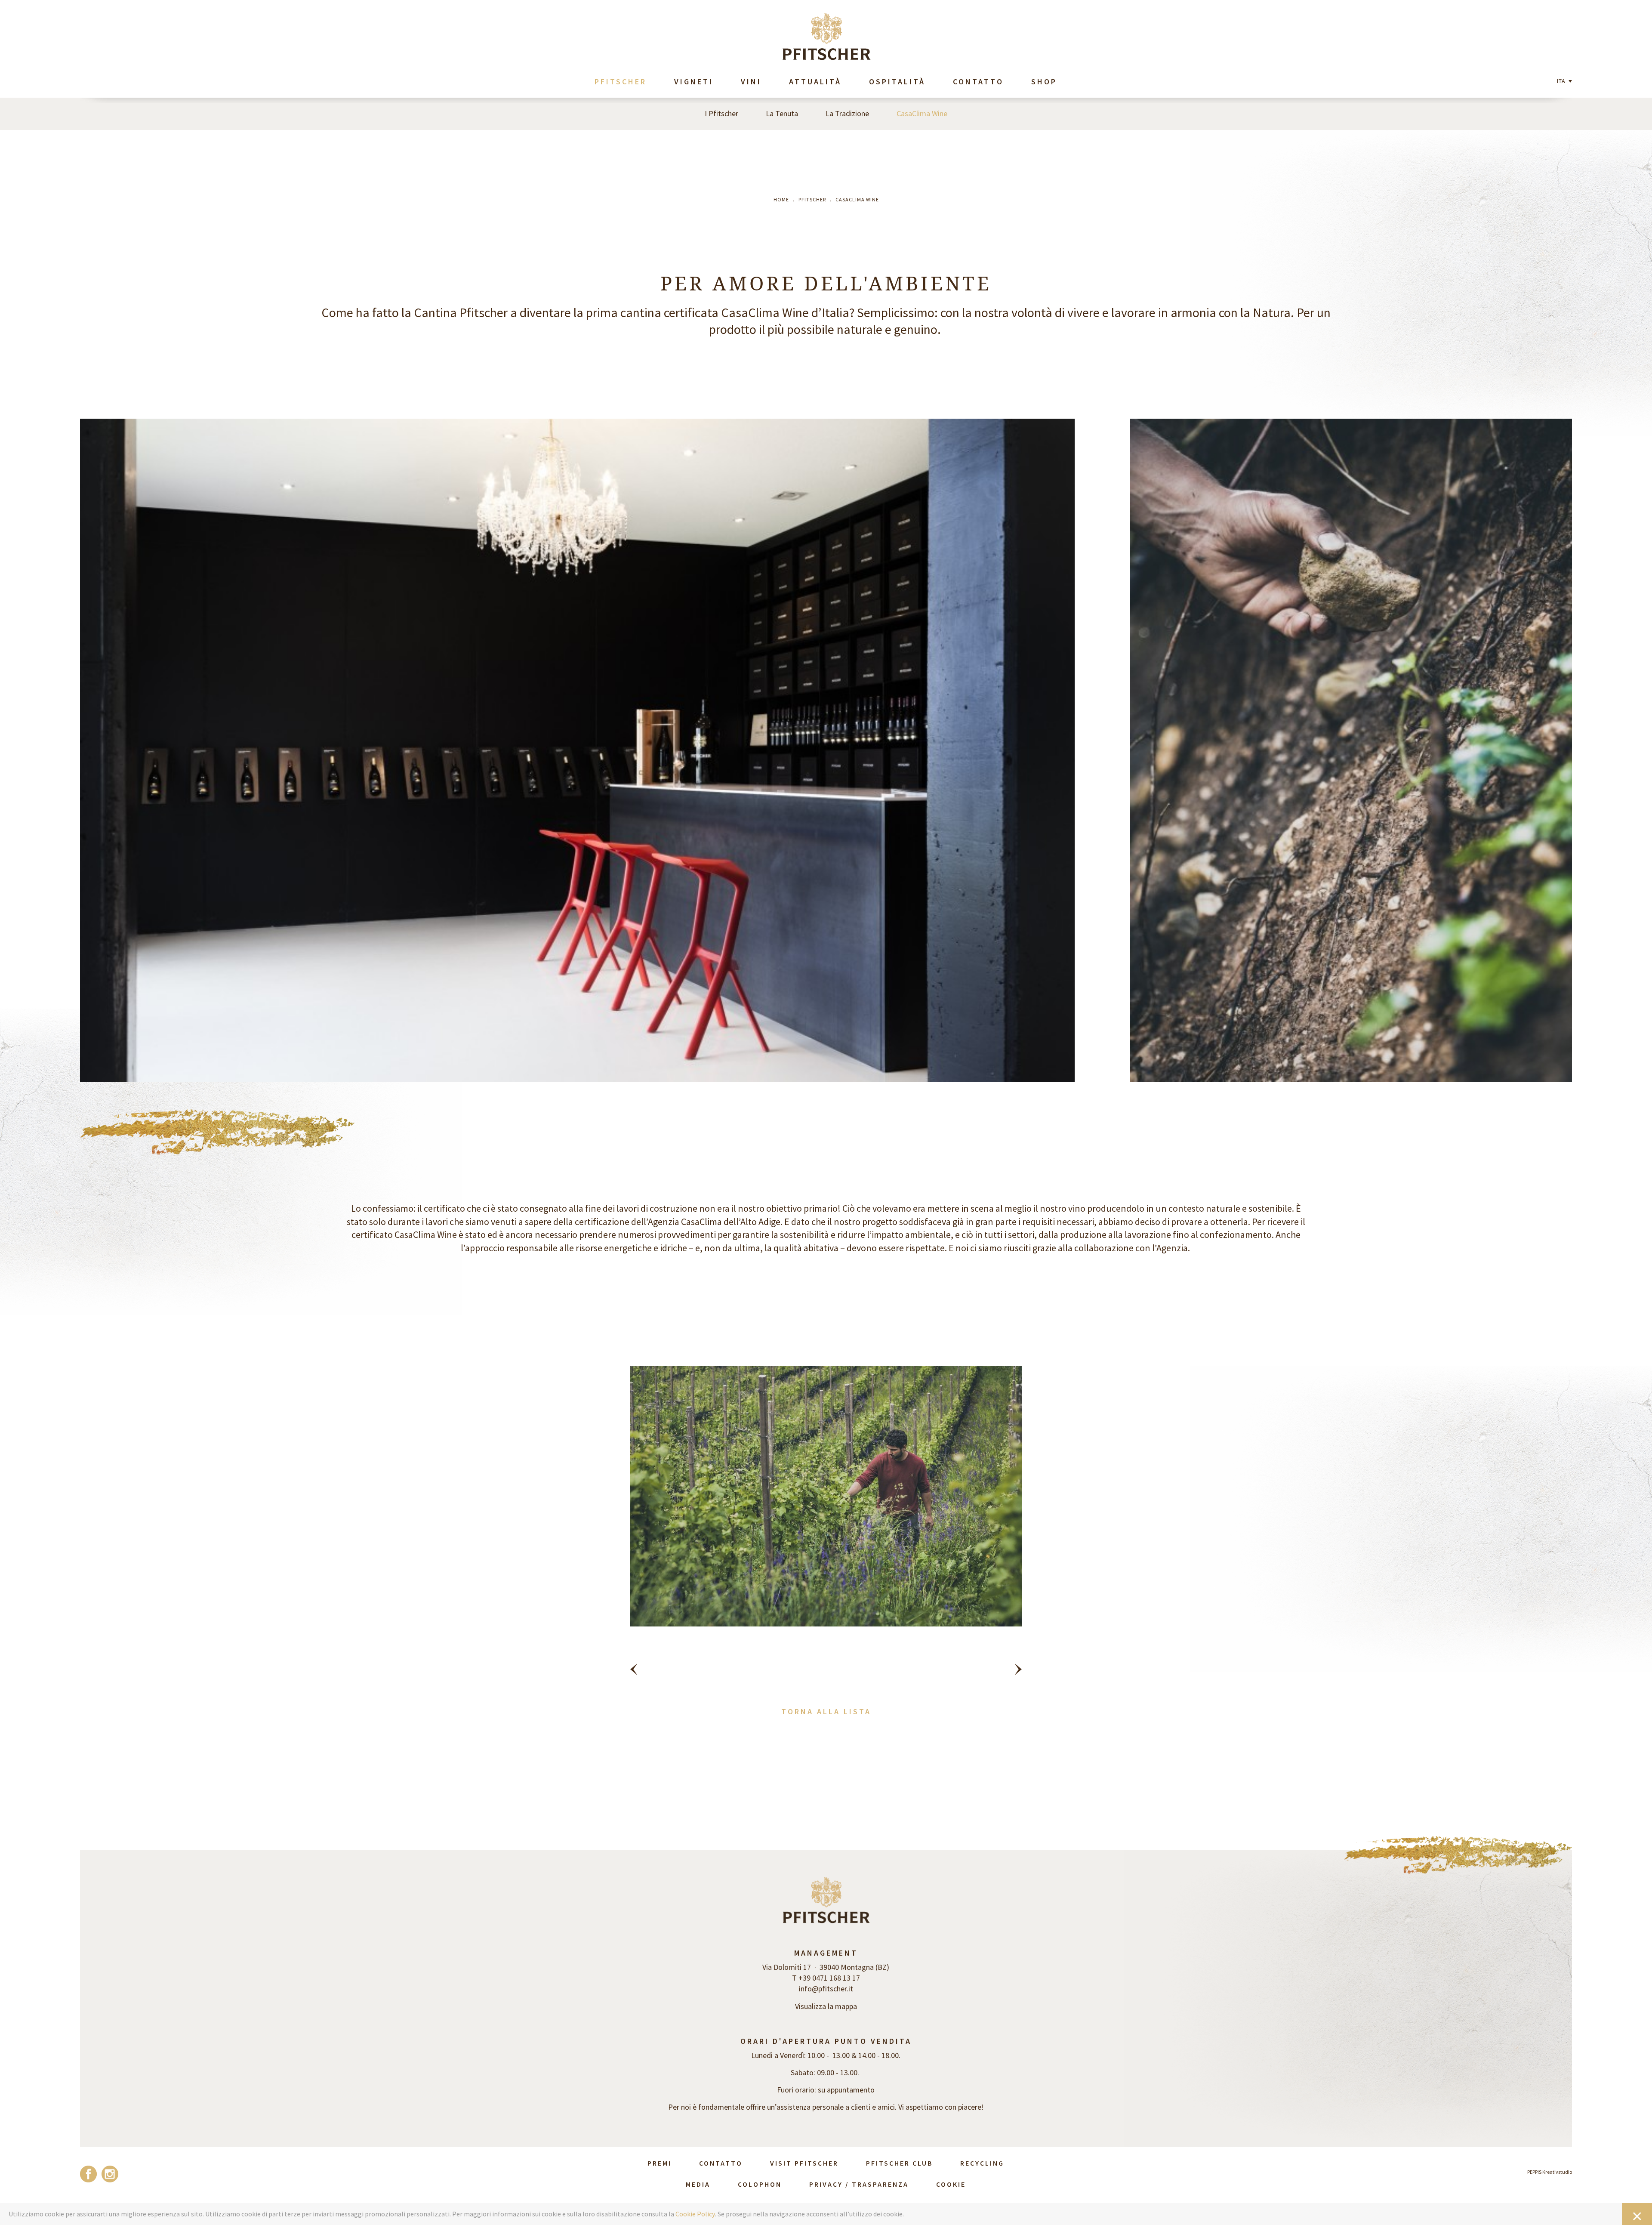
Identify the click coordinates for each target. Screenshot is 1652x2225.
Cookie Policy (695, 2214)
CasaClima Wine (922, 113)
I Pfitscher (721, 113)
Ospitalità (897, 82)
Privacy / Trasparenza (859, 2184)
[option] (826, 1526)
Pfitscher (621, 82)
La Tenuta (782, 113)
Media (698, 2184)
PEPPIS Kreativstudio (1550, 2172)
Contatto (978, 82)
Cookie (951, 2184)
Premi (660, 2163)
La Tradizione (847, 113)
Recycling (982, 2163)
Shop (1044, 82)
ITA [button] (1562, 81)
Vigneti (694, 82)
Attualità (815, 82)
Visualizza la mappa (826, 2006)
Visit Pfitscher (804, 2163)
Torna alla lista (826, 1711)
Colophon (760, 2184)
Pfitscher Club (899, 2163)
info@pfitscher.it (826, 1989)
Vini (751, 82)
